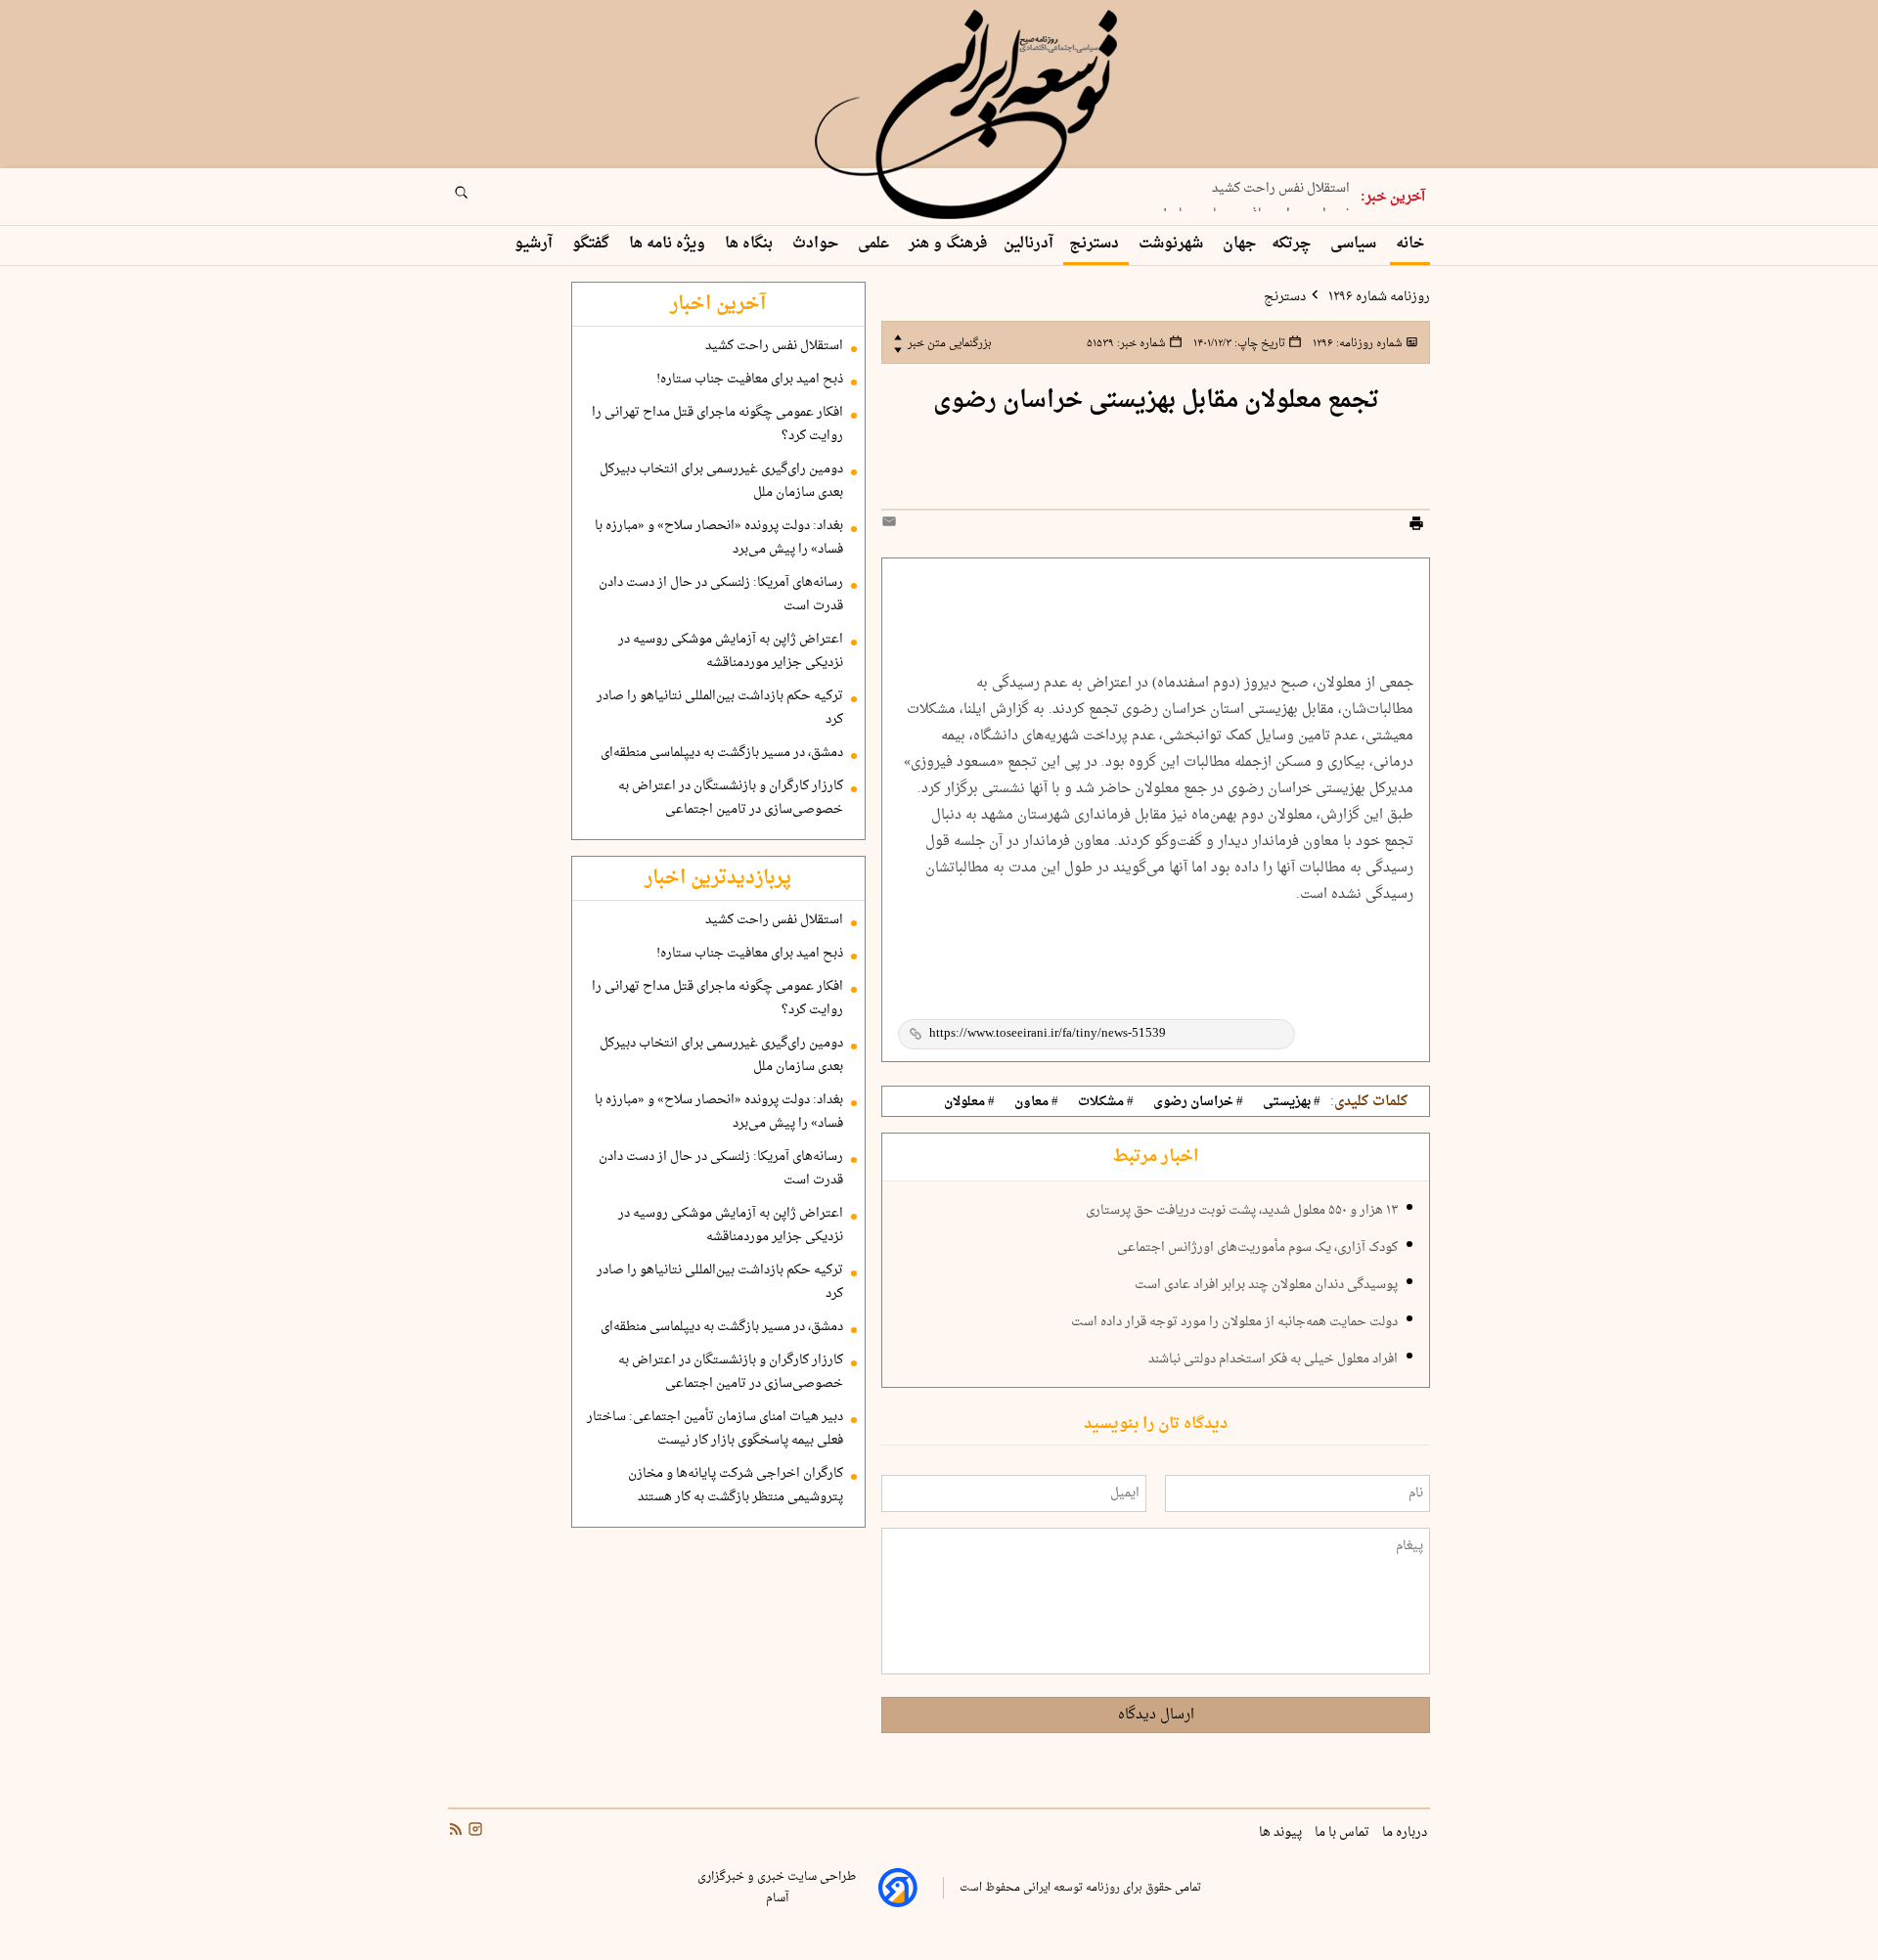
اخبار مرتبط (1156, 1157)
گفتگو (593, 244)
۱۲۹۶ (1356, 343)
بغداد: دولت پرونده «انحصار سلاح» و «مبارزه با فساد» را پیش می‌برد (719, 538)
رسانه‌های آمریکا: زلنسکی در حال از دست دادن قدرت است (721, 595)
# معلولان (969, 1102)
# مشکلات (1106, 1102)
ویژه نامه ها (669, 244)
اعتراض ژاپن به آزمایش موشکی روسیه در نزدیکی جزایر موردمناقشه (731, 651)
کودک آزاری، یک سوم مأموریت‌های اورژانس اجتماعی (1257, 1248)
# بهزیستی (1292, 1102)
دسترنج (1096, 244)
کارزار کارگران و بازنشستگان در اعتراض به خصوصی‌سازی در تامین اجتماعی (731, 798)
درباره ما (1406, 1833)
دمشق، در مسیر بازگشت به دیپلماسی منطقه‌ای (722, 753)
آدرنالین (1028, 244)
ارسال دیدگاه (1156, 1715)
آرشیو (536, 244)
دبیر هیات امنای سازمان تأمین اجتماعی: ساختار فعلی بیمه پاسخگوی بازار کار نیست (715, 1429)
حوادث (817, 244)
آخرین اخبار (718, 304)
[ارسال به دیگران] (892, 526)
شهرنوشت (1173, 244)
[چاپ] (1416, 526)
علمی (875, 244)
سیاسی (1355, 244)
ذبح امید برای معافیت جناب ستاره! (1256, 206)
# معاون (1036, 1102)
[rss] (456, 1832)
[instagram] (473, 1832)
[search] (479, 199)
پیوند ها (1282, 1833)
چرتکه (1293, 244)
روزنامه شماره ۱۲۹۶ (1378, 297)
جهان (1239, 244)
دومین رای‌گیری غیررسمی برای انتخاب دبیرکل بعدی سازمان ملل (721, 481)
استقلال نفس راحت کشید (774, 346)
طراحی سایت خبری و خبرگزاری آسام (777, 1888)
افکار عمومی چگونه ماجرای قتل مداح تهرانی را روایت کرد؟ (717, 424)
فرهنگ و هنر (948, 244)
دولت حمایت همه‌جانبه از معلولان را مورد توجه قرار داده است (1234, 1322)
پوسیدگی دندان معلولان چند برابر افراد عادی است (1266, 1285)
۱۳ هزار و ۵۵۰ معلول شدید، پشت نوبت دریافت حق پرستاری (1242, 1211)
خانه (1410, 244)
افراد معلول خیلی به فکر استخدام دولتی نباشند (1273, 1359)
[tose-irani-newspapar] (969, 115)
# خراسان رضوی (1198, 1102)
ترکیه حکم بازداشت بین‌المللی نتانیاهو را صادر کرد (720, 708)
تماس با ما (1343, 1833)
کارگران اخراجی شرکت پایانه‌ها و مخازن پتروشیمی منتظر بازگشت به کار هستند (736, 1486)
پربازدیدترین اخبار (718, 878)
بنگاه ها (751, 244)
